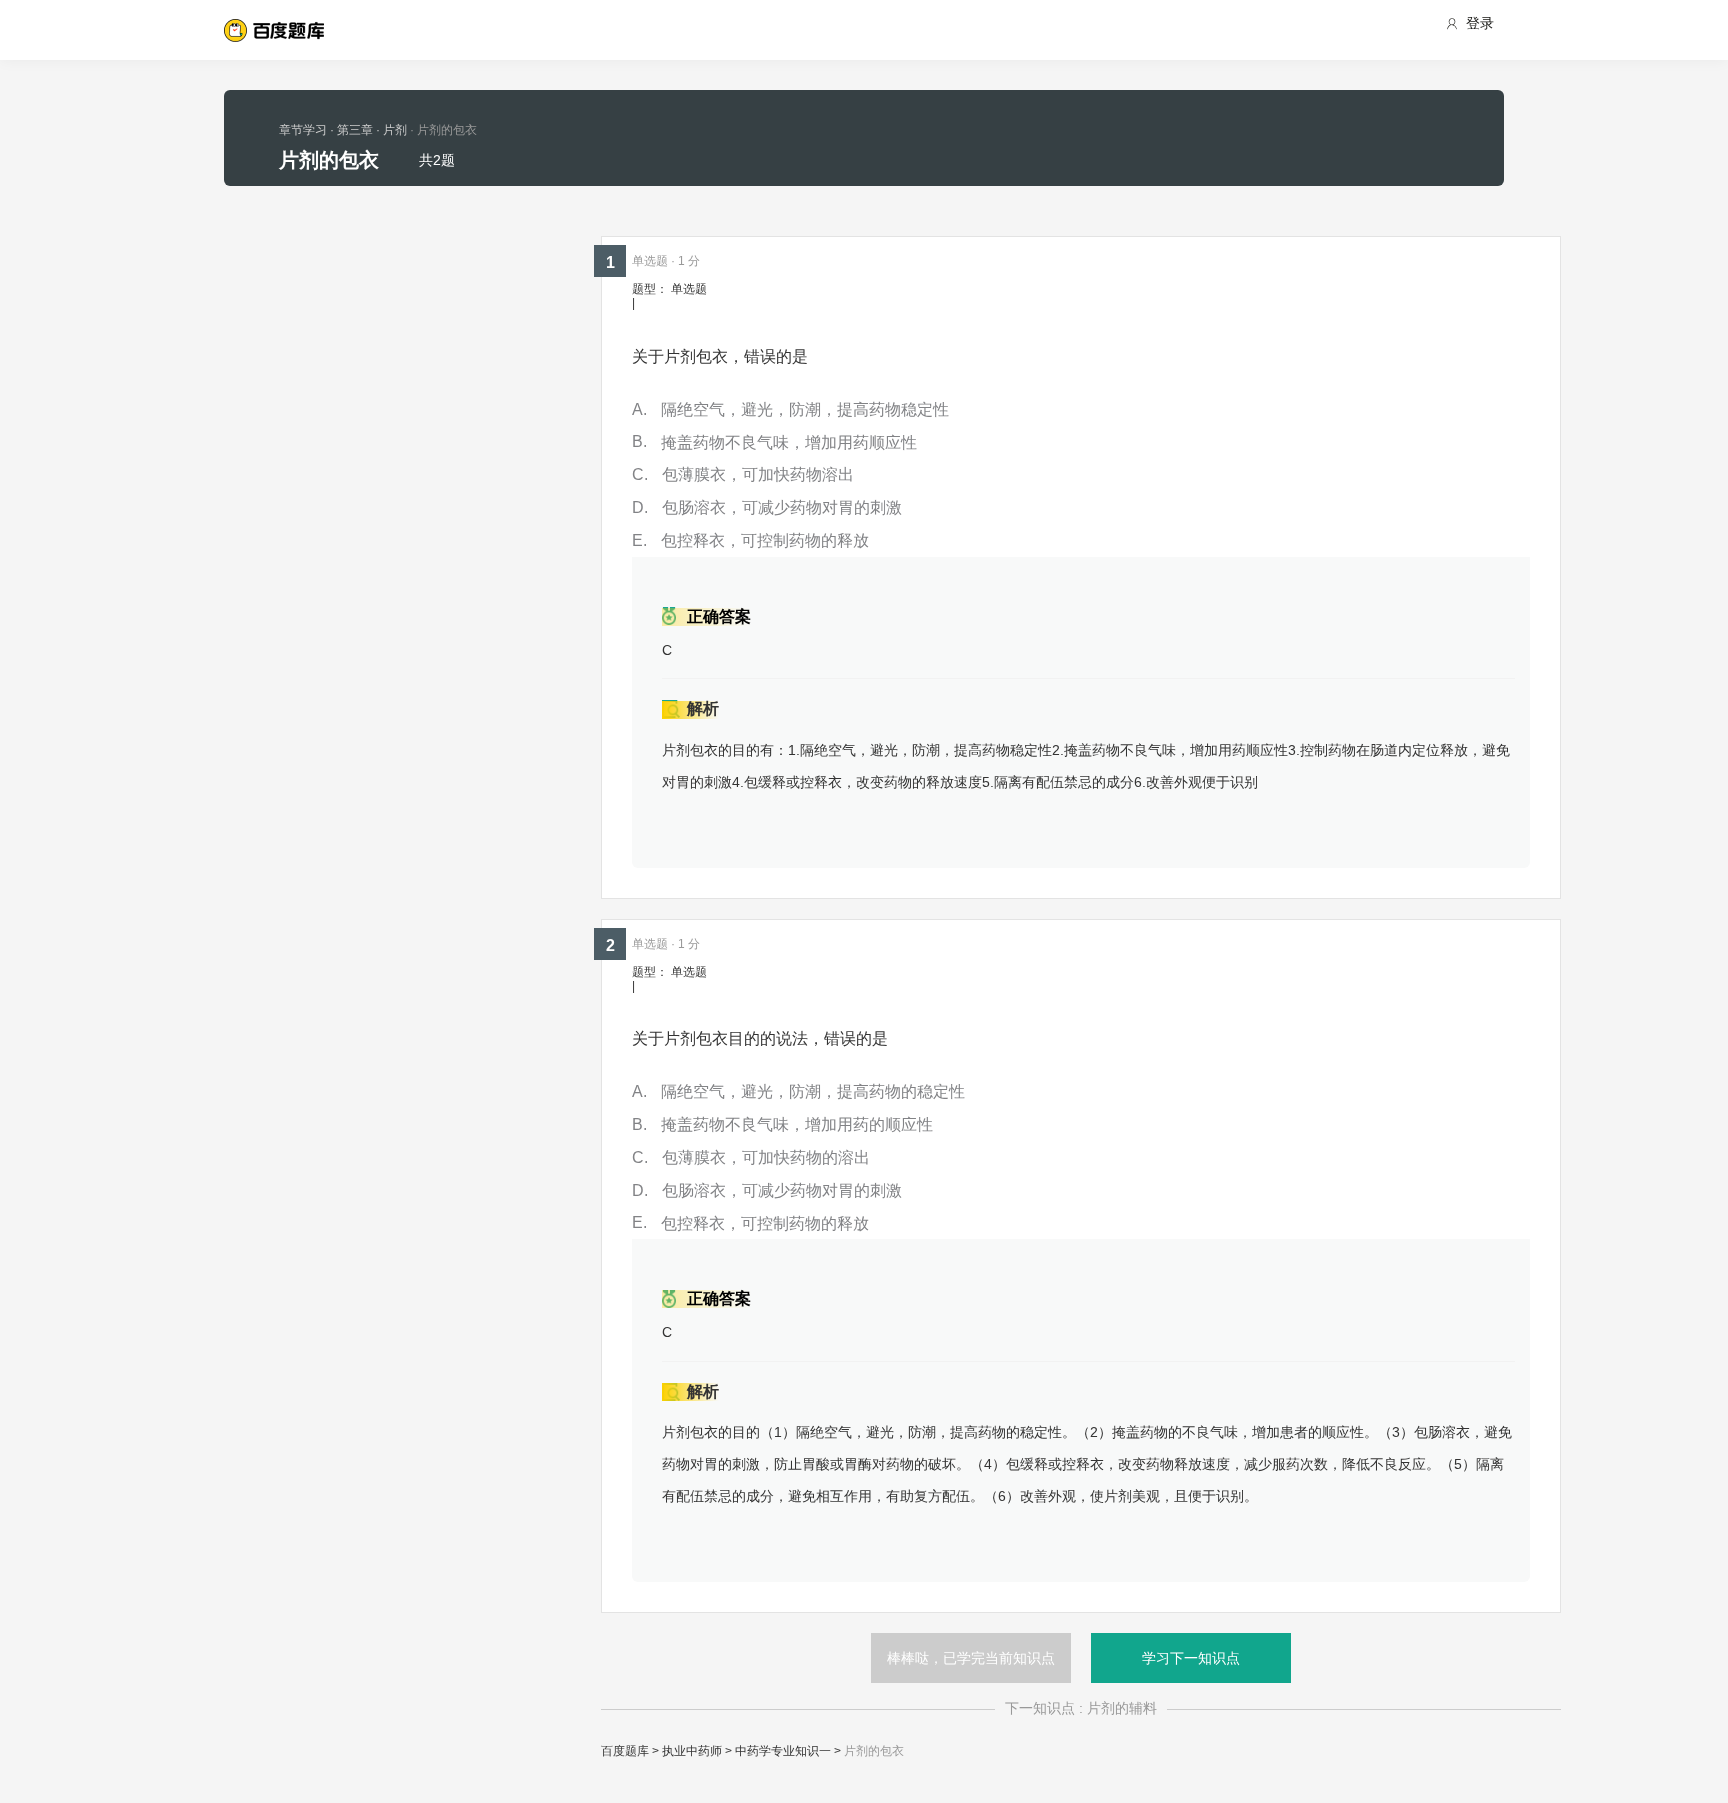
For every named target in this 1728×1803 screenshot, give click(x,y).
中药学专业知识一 (783, 1751)
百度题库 (625, 1751)
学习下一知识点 (1191, 1658)
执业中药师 (692, 1751)
